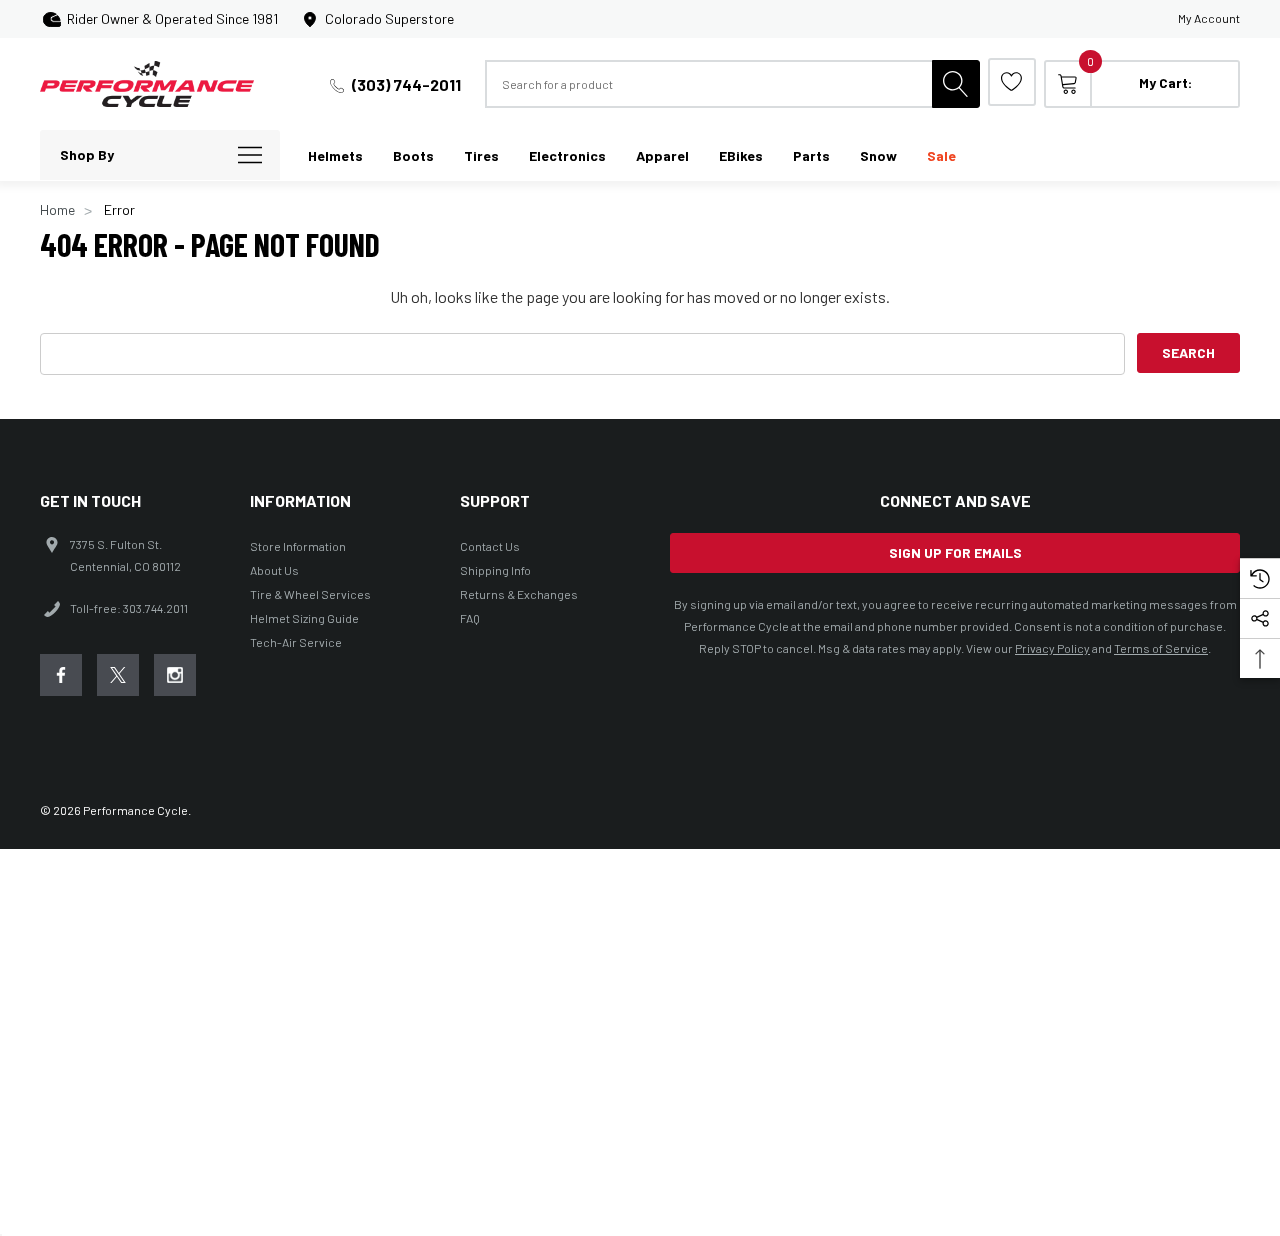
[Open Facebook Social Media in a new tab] (61, 675)
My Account (1209, 18)
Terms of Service (1161, 648)
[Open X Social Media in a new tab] (118, 675)
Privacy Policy (1052, 648)
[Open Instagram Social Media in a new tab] (175, 675)
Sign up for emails (955, 552)
